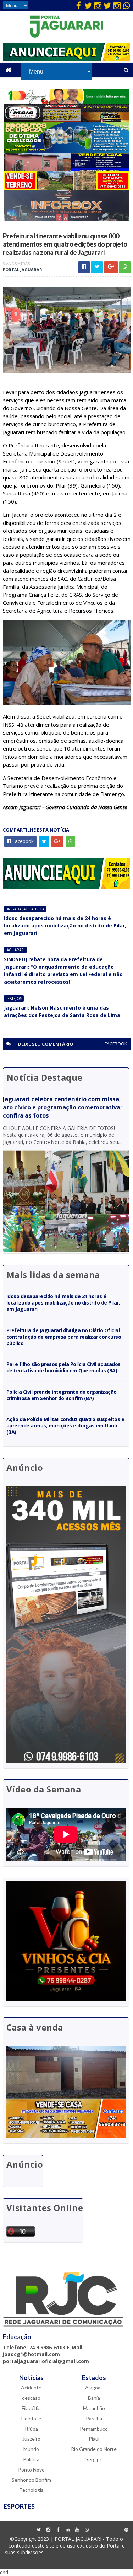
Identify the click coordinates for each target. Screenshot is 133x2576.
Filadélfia (31, 2408)
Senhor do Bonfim (31, 2480)
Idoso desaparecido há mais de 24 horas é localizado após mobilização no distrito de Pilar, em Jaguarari (65, 926)
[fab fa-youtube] (77, 2530)
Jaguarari (15, 950)
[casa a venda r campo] (66, 169)
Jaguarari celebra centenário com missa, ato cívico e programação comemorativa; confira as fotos (62, 1107)
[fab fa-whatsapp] (127, 5)
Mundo (31, 2449)
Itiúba (31, 2429)
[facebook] (79, 5)
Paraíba (94, 2418)
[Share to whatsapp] (125, 267)
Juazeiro (31, 2439)
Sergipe (94, 2459)
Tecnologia (31, 2490)
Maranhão (94, 2408)
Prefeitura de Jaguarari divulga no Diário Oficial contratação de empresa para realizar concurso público (64, 1337)
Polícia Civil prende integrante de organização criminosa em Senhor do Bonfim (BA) (62, 1395)
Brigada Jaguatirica (25, 909)
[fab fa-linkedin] (67, 2530)
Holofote (31, 2418)
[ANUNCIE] (67, 60)
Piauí (94, 2439)
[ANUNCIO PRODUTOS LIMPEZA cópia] (66, 151)
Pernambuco (94, 2429)
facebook (116, 1044)
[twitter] (88, 5)
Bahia (94, 2398)
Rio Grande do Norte (94, 2449)
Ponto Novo (31, 2470)
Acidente (31, 2387)
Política (31, 2459)
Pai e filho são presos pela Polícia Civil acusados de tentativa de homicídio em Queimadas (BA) (64, 1367)
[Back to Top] (127, 2530)
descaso (31, 2398)
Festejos (14, 999)
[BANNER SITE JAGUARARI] (66, 103)
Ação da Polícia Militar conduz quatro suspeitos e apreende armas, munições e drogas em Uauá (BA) (65, 1426)
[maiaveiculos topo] (66, 120)
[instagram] (98, 5)
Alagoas (94, 2387)
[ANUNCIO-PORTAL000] (67, 887)
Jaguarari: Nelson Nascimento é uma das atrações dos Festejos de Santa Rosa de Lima (62, 1011)
